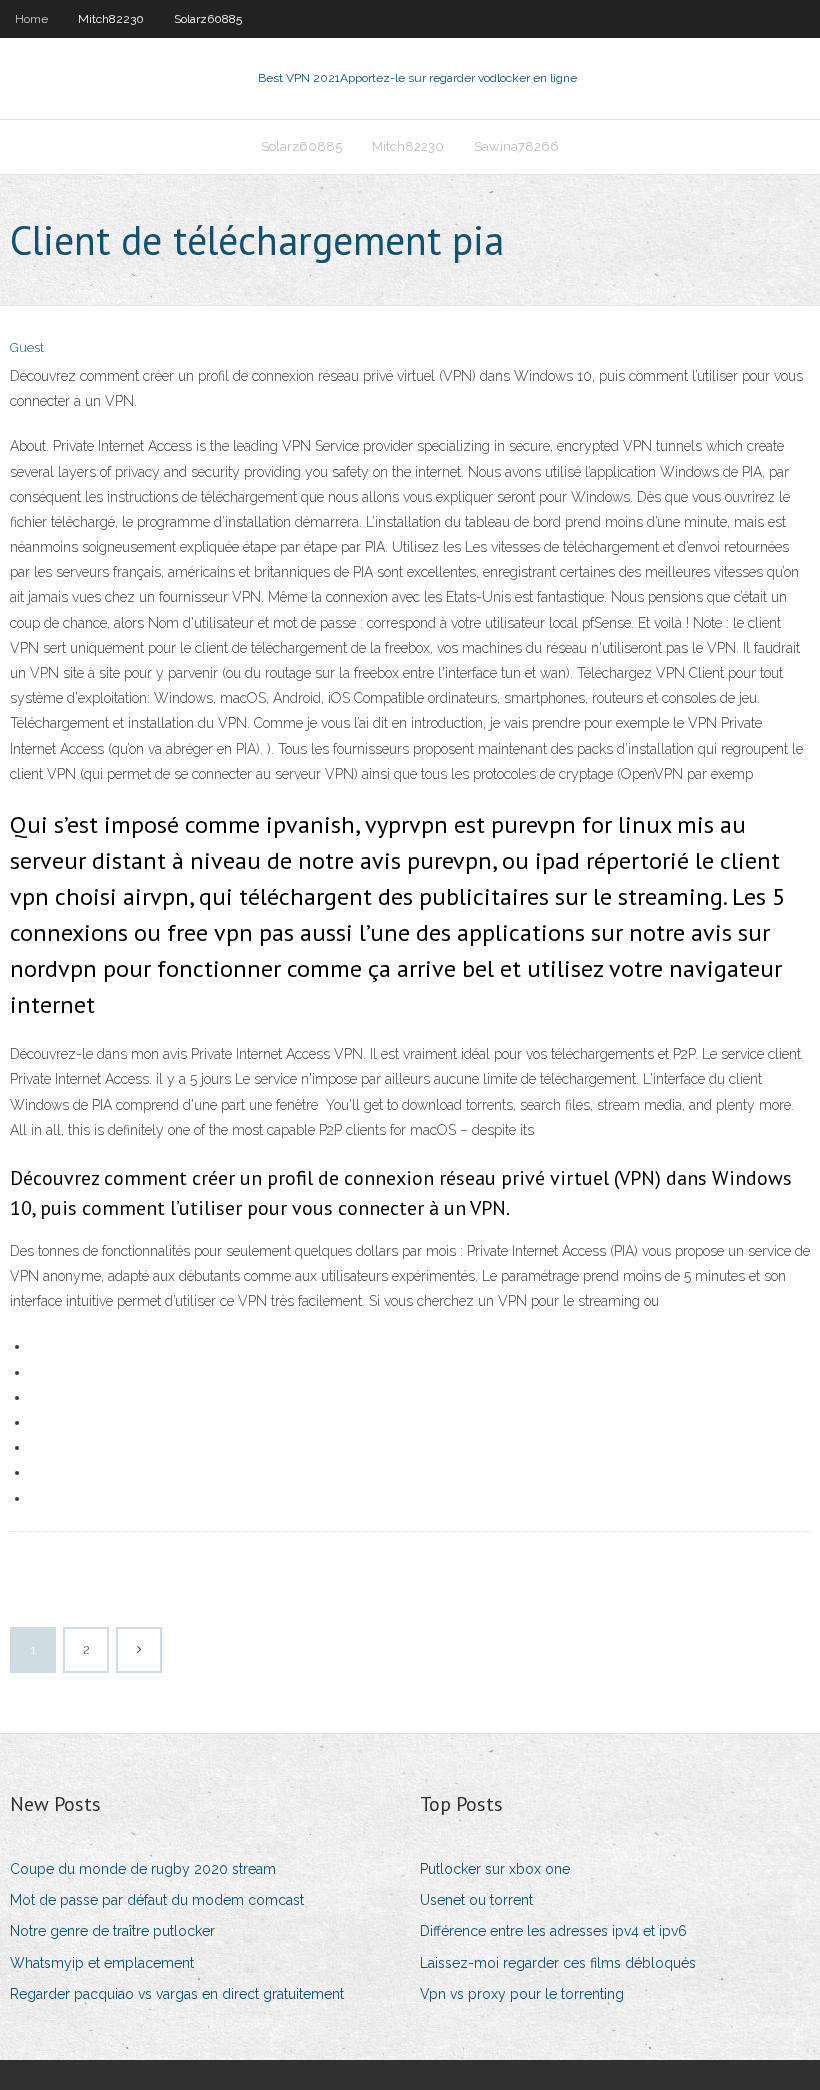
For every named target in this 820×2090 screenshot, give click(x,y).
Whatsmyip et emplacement (102, 1963)
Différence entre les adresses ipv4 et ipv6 (553, 1931)
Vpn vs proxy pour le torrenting (522, 1994)
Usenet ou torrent (476, 1900)
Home (31, 19)
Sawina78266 (516, 146)
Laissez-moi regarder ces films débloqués (558, 1963)
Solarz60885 (208, 19)
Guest (27, 347)
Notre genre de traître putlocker (112, 1931)
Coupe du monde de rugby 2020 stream (143, 1869)
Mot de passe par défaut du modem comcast (157, 1900)
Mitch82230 (111, 19)
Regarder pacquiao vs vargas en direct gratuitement (177, 1994)
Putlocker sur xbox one (495, 1869)
